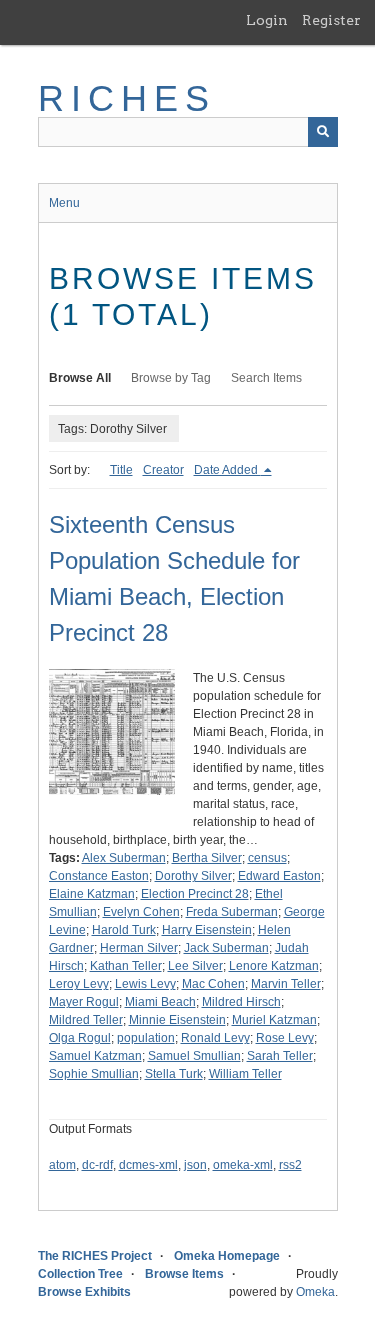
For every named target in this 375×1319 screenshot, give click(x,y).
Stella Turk (174, 1074)
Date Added (227, 470)
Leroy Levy (79, 984)
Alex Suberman (124, 858)
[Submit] (323, 132)
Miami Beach (160, 1002)
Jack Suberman (226, 948)
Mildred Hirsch (241, 1002)
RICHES (127, 98)
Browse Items (184, 1274)
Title (121, 470)
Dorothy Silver (193, 876)
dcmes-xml (148, 1165)
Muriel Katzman (274, 1020)
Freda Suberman (232, 912)
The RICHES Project (95, 1256)
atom (62, 1165)
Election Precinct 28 (195, 894)
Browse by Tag (171, 378)
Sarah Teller (280, 1056)
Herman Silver (139, 948)
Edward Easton (279, 876)
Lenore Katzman (274, 966)
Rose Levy (285, 1038)
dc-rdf (97, 1165)
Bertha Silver (207, 858)
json (195, 1165)
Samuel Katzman (95, 1056)
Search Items (266, 378)
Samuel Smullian (194, 1056)
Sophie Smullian (94, 1074)
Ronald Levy (215, 1038)
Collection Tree (80, 1274)
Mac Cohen (213, 984)
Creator (163, 470)
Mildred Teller (86, 1020)
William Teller (245, 1074)
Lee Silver (195, 966)
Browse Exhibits (84, 1292)
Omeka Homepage (227, 1256)
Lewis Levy (145, 984)
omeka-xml (243, 1165)
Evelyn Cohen (141, 912)
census (267, 858)
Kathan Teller (126, 966)
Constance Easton (99, 876)
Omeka (315, 1292)
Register (331, 20)
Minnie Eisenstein (177, 1020)
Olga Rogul (80, 1038)
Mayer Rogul (84, 1002)
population (146, 1038)
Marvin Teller (286, 984)
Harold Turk (124, 930)
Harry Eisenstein (207, 930)
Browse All (80, 378)
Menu (64, 203)
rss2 (290, 1165)
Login (267, 20)
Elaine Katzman (92, 894)
